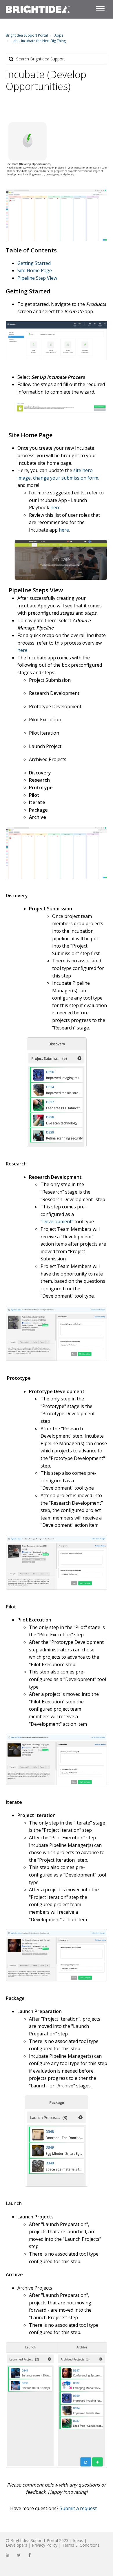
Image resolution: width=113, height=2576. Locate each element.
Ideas (78, 2540)
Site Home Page (35, 270)
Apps (59, 35)
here (55, 507)
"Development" (57, 1221)
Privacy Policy (45, 2545)
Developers (17, 2545)
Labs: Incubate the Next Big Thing (39, 41)
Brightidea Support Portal (27, 35)
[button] (100, 8)
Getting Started (34, 263)
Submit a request (78, 2508)
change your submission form (66, 478)
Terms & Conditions (81, 2545)
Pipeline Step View (37, 278)
